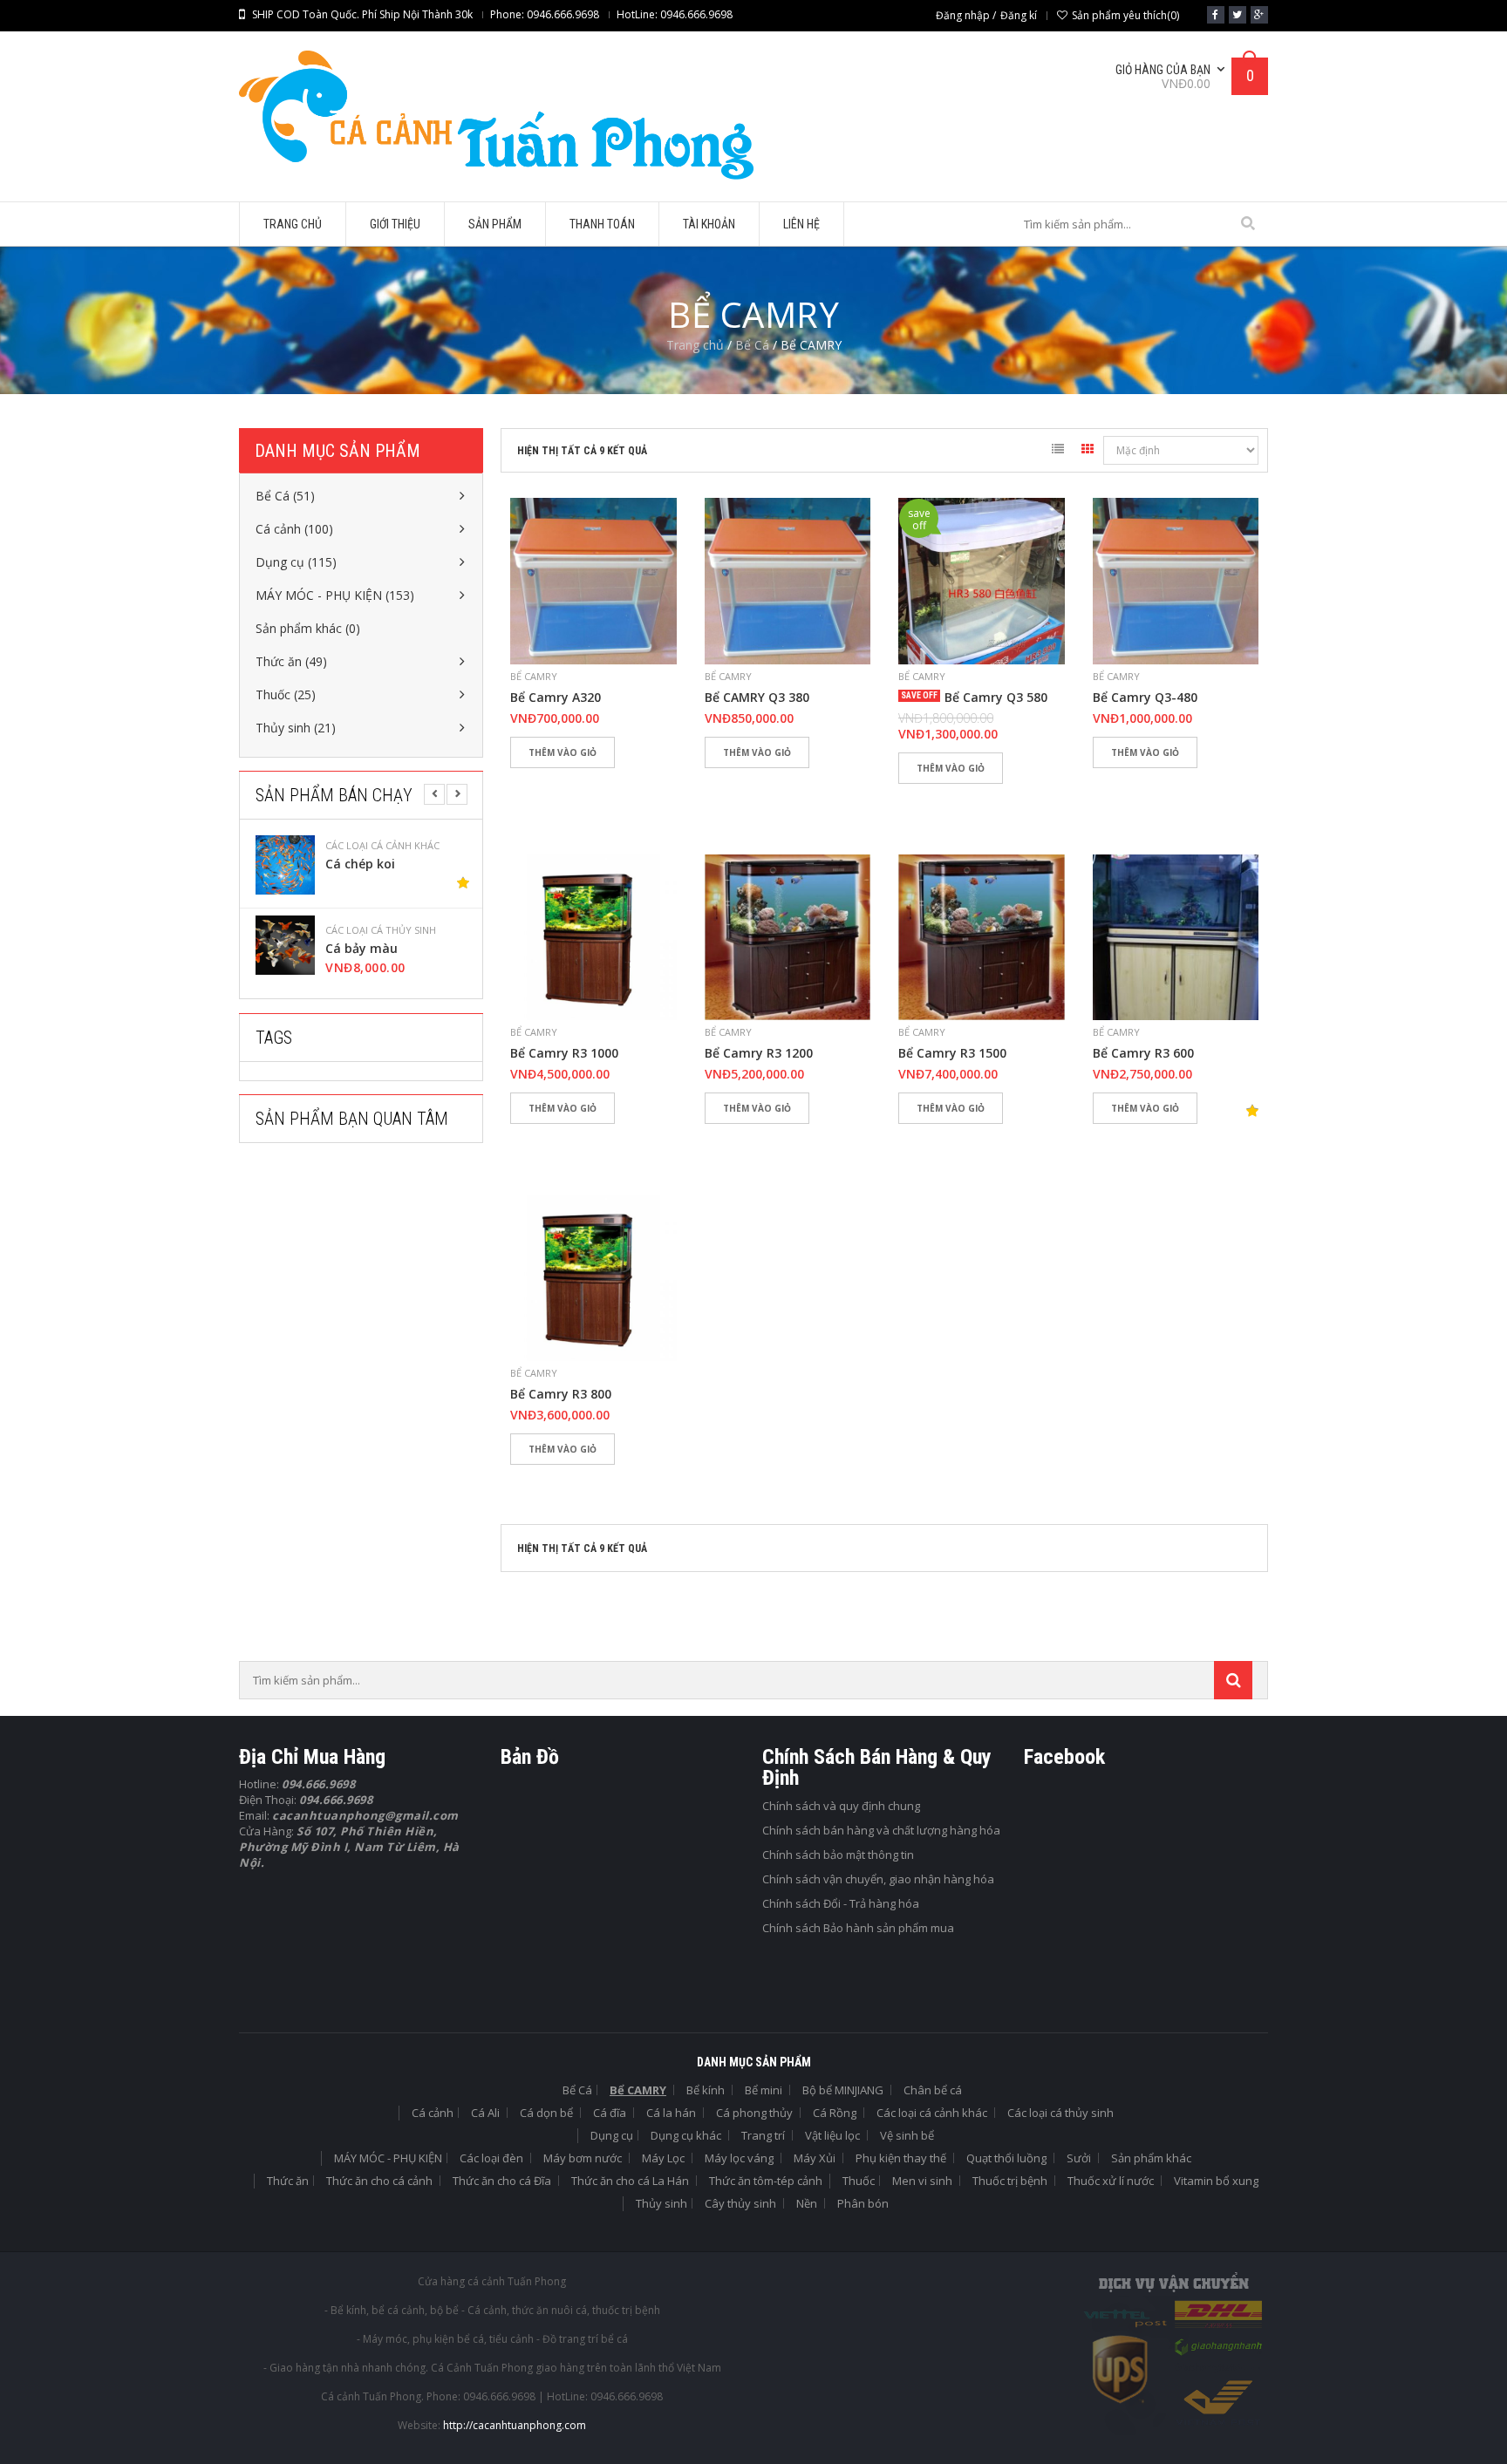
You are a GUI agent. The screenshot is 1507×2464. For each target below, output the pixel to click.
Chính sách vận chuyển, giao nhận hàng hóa (878, 1879)
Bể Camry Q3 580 (996, 698)
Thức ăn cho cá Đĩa (502, 2181)
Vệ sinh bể (907, 2135)
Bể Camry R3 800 (561, 1394)
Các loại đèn (491, 2158)
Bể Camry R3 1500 (952, 1053)
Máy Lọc (663, 2158)
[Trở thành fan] (1216, 15)
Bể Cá (752, 345)
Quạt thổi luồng (1006, 2158)
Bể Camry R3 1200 (759, 1053)
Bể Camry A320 (556, 698)
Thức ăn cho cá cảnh (379, 2181)
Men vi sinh (922, 2181)
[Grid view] (1088, 452)
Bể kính (706, 2090)
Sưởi (1079, 2158)
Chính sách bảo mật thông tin (838, 1855)
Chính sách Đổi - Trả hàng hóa (841, 1903)
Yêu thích (532, 783)
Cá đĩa (610, 2113)
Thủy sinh (661, 2203)
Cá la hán (671, 2113)
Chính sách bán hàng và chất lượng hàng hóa (881, 1830)
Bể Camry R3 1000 (564, 1053)
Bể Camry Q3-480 (1145, 698)
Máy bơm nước (583, 2158)
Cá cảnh (433, 2113)
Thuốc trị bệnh (1010, 2181)
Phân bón (863, 2203)
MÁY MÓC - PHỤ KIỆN (388, 2158)
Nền (807, 2203)
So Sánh (583, 783)
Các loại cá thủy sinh (392, 846)
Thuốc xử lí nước (1111, 2181)
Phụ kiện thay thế (901, 2158)
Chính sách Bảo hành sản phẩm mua (858, 1928)
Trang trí (763, 2135)
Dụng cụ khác (686, 2135)
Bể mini (764, 2090)
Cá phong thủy (754, 2113)
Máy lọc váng (739, 2158)
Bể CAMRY (534, 676)
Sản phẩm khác (1151, 2158)
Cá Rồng (835, 2113)
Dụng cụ (612, 2135)
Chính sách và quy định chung (841, 1806)
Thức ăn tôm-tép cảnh (766, 2181)
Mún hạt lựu (374, 949)
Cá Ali (485, 2113)
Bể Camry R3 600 (1143, 1053)
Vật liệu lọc (832, 2135)
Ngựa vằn (366, 864)
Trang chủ (695, 345)
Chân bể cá (933, 2090)
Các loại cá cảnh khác (932, 2113)
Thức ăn (288, 2181)
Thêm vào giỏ (563, 752)
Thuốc (859, 2181)
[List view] (1058, 452)
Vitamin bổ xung (1216, 2181)
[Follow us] (1238, 15)
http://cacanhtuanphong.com (515, 2425)
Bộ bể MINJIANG (843, 2090)
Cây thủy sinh (740, 2203)
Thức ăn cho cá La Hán (630, 2181)
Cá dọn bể (546, 2113)
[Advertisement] (370, 1315)
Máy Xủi (815, 2158)
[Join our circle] (1259, 15)
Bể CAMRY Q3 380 (757, 698)
